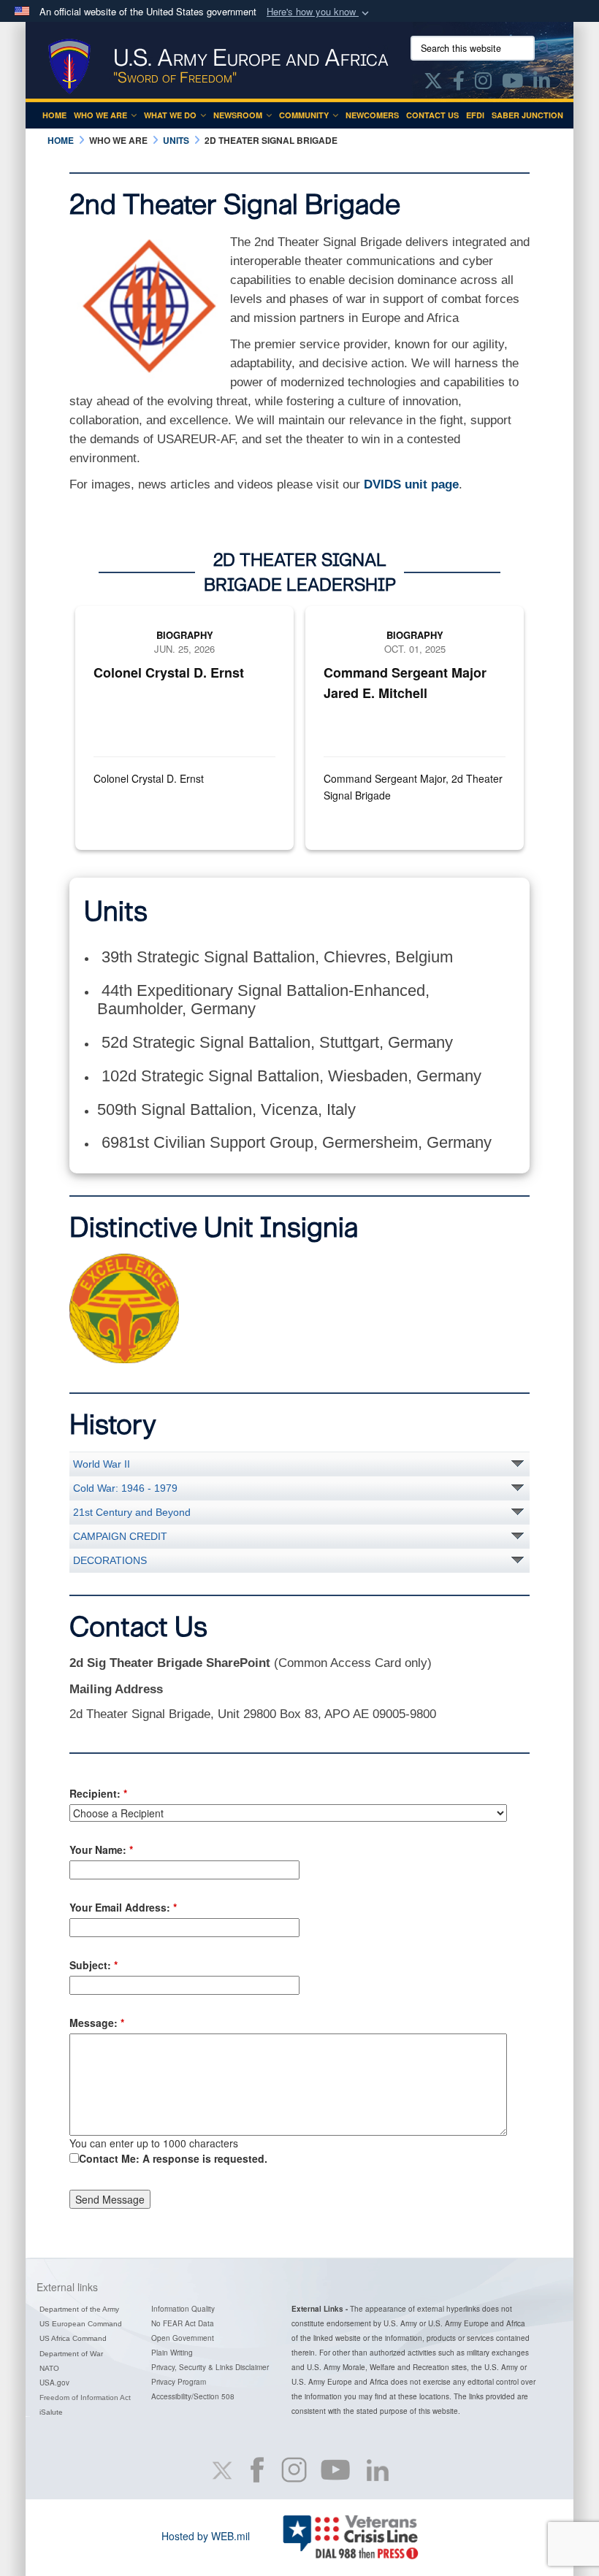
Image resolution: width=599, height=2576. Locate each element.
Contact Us (432, 115)
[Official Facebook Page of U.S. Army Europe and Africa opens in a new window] (459, 83)
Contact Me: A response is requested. (173, 2158)
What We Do (170, 115)
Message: (97, 2023)
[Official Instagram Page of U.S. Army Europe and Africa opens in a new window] (483, 83)
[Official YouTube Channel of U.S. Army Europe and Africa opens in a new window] (512, 83)
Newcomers (372, 115)
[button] (319, 12)
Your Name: (101, 1849)
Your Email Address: (123, 1907)
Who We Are (100, 115)
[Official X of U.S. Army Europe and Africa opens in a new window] (433, 83)
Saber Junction (527, 115)
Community (304, 115)
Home (54, 115)
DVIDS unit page (411, 484)
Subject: (94, 1965)
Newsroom (238, 115)
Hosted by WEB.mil (206, 2536)
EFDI (475, 115)
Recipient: (98, 1793)
